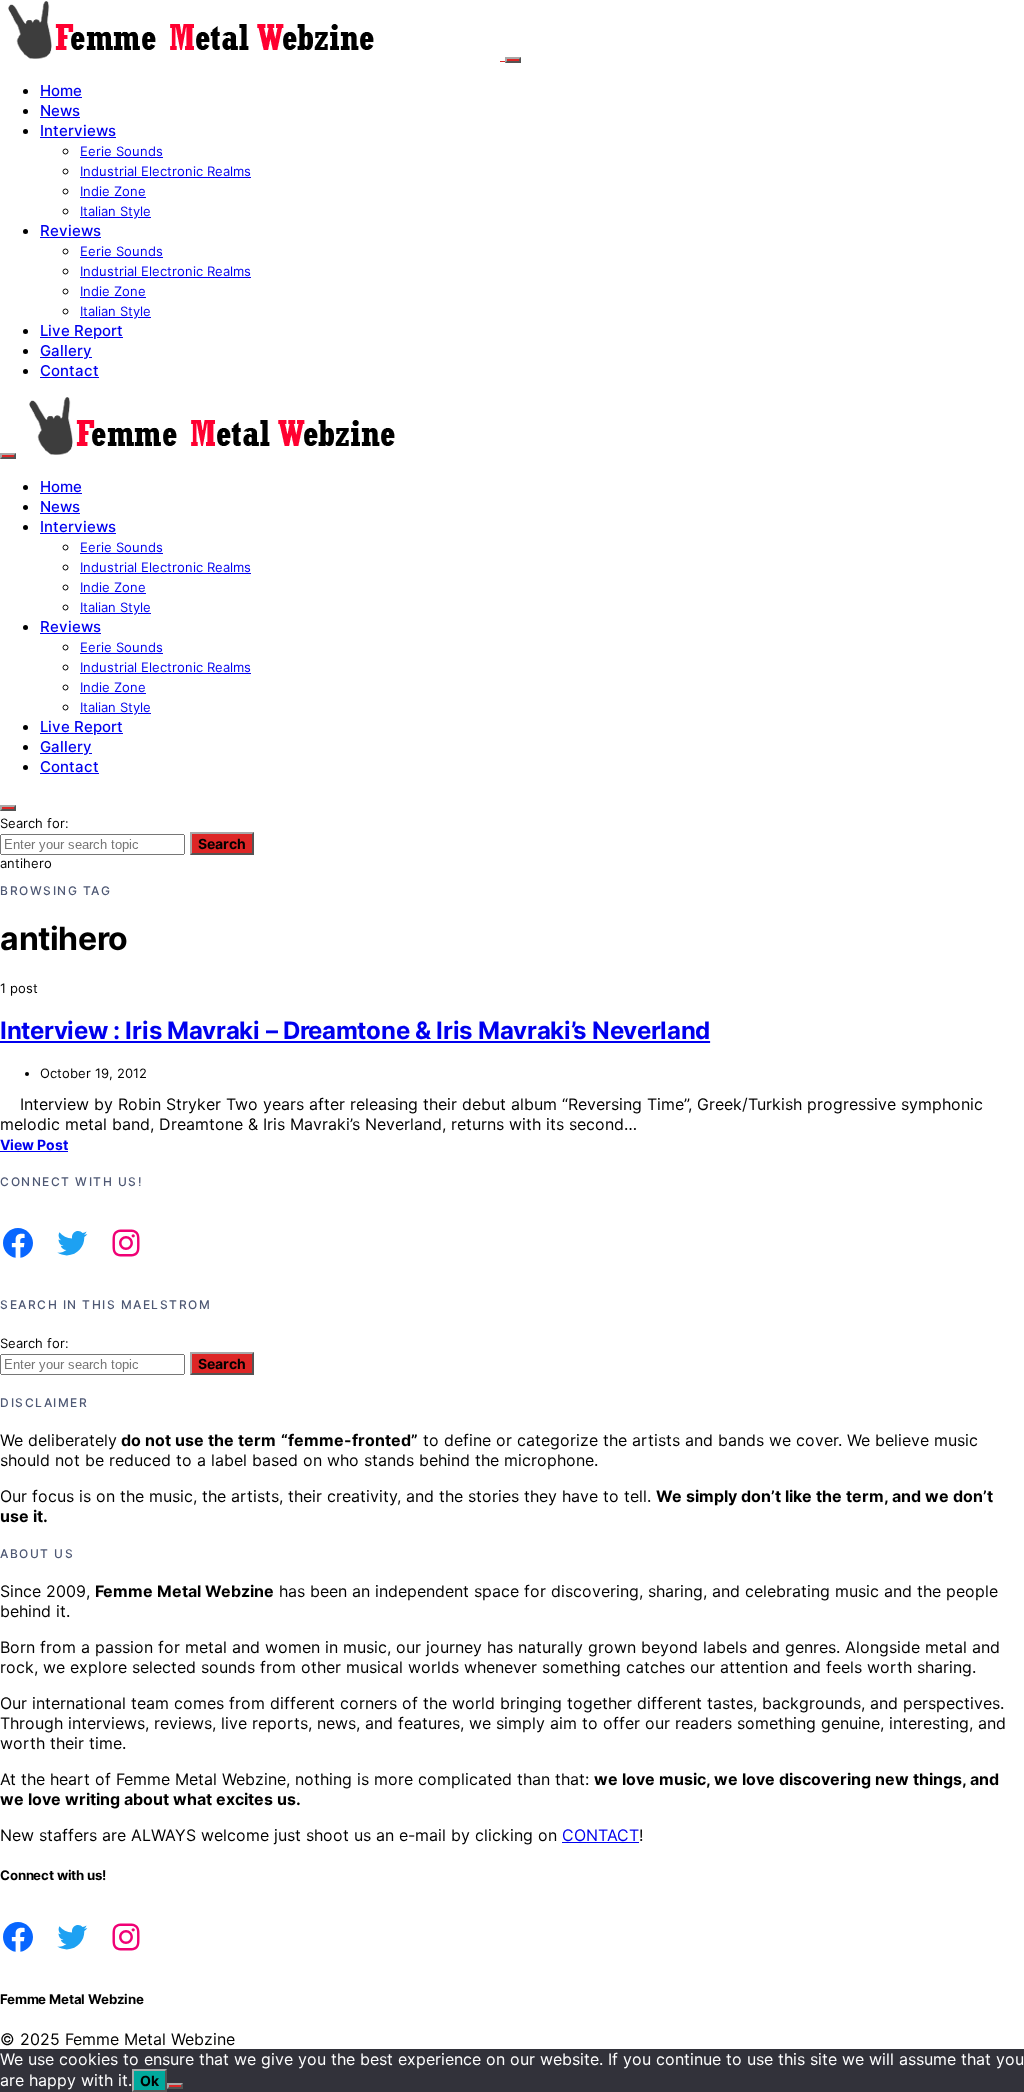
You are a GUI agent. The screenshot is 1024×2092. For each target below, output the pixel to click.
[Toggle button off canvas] (513, 60)
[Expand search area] (8, 456)
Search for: (34, 823)
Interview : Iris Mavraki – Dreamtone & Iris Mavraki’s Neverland (355, 1030)
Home (61, 90)
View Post (34, 1144)
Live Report (81, 330)
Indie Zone (113, 191)
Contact (69, 370)
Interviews (78, 130)
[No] (175, 2086)
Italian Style (115, 211)
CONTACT (600, 1835)
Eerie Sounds (121, 151)
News (60, 110)
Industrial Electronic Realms (165, 171)
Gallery (66, 350)
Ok (149, 2080)
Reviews (70, 230)
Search (222, 843)
